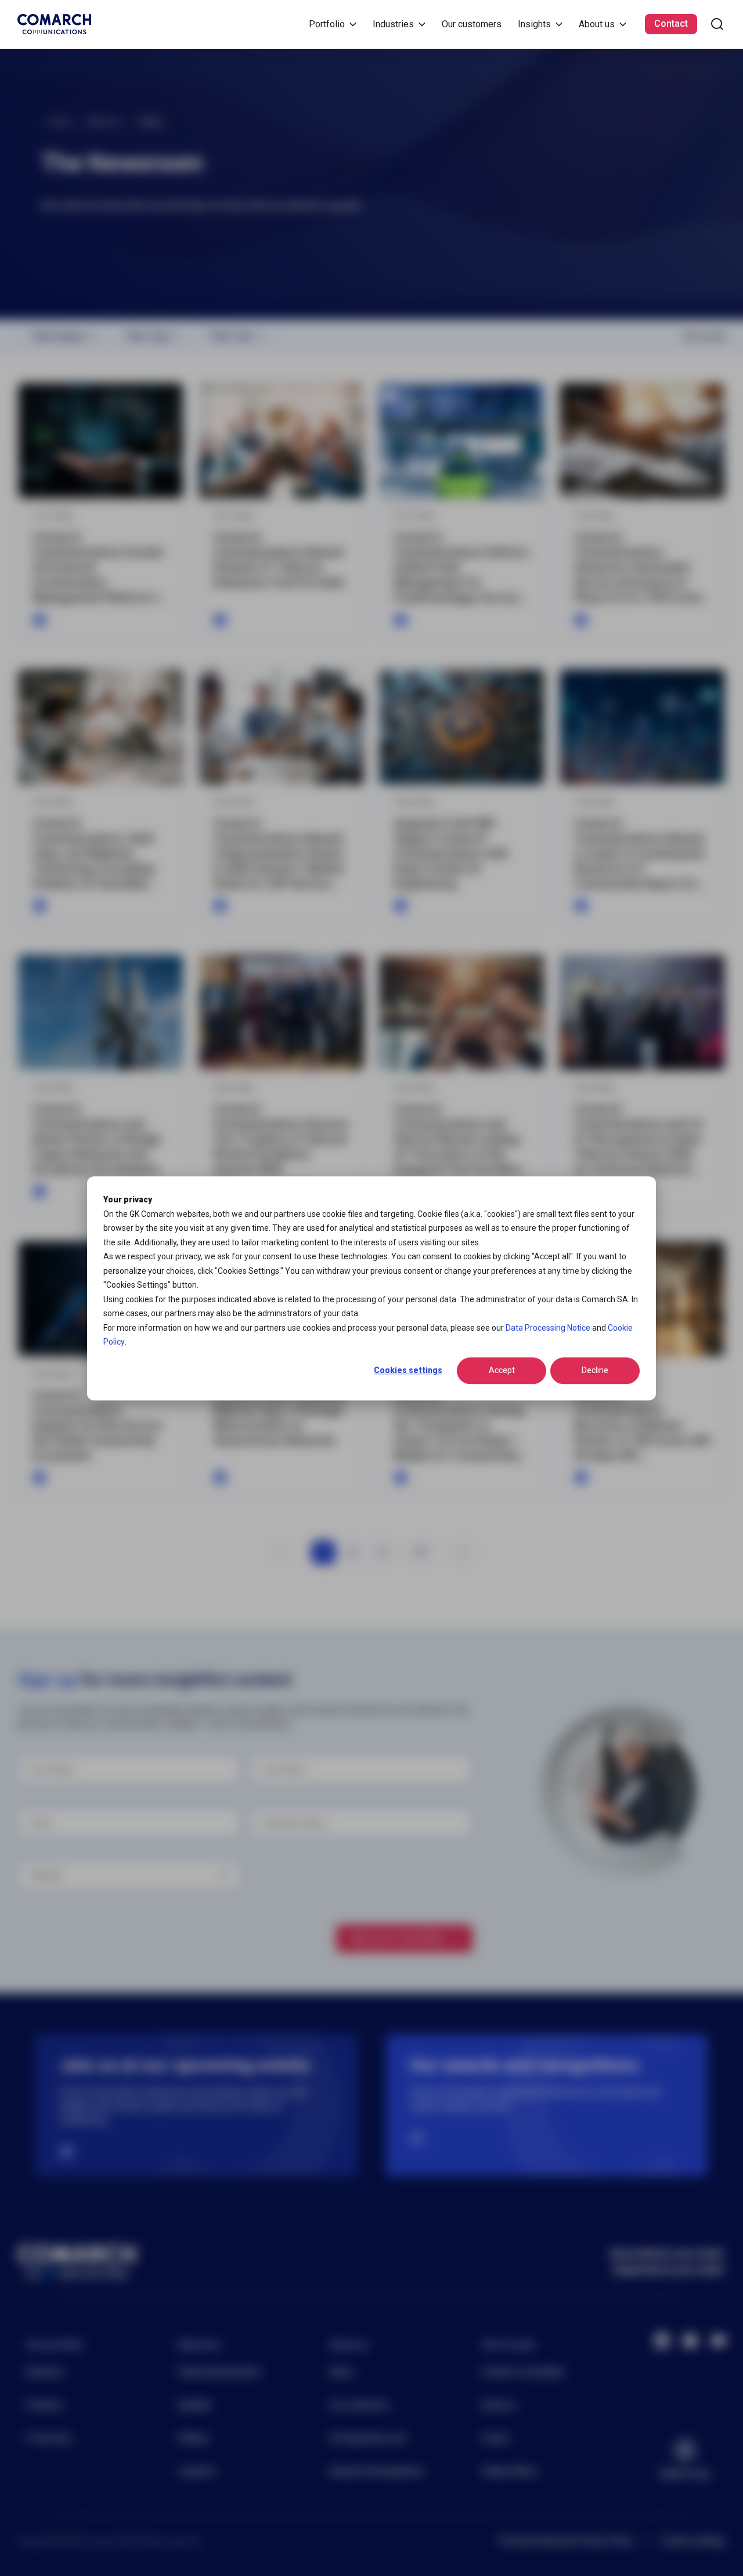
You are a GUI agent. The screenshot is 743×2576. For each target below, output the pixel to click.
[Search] (717, 24)
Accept (502, 1370)
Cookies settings (408, 1370)
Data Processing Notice (548, 1327)
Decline (595, 1370)
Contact (671, 24)
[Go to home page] (54, 24)
